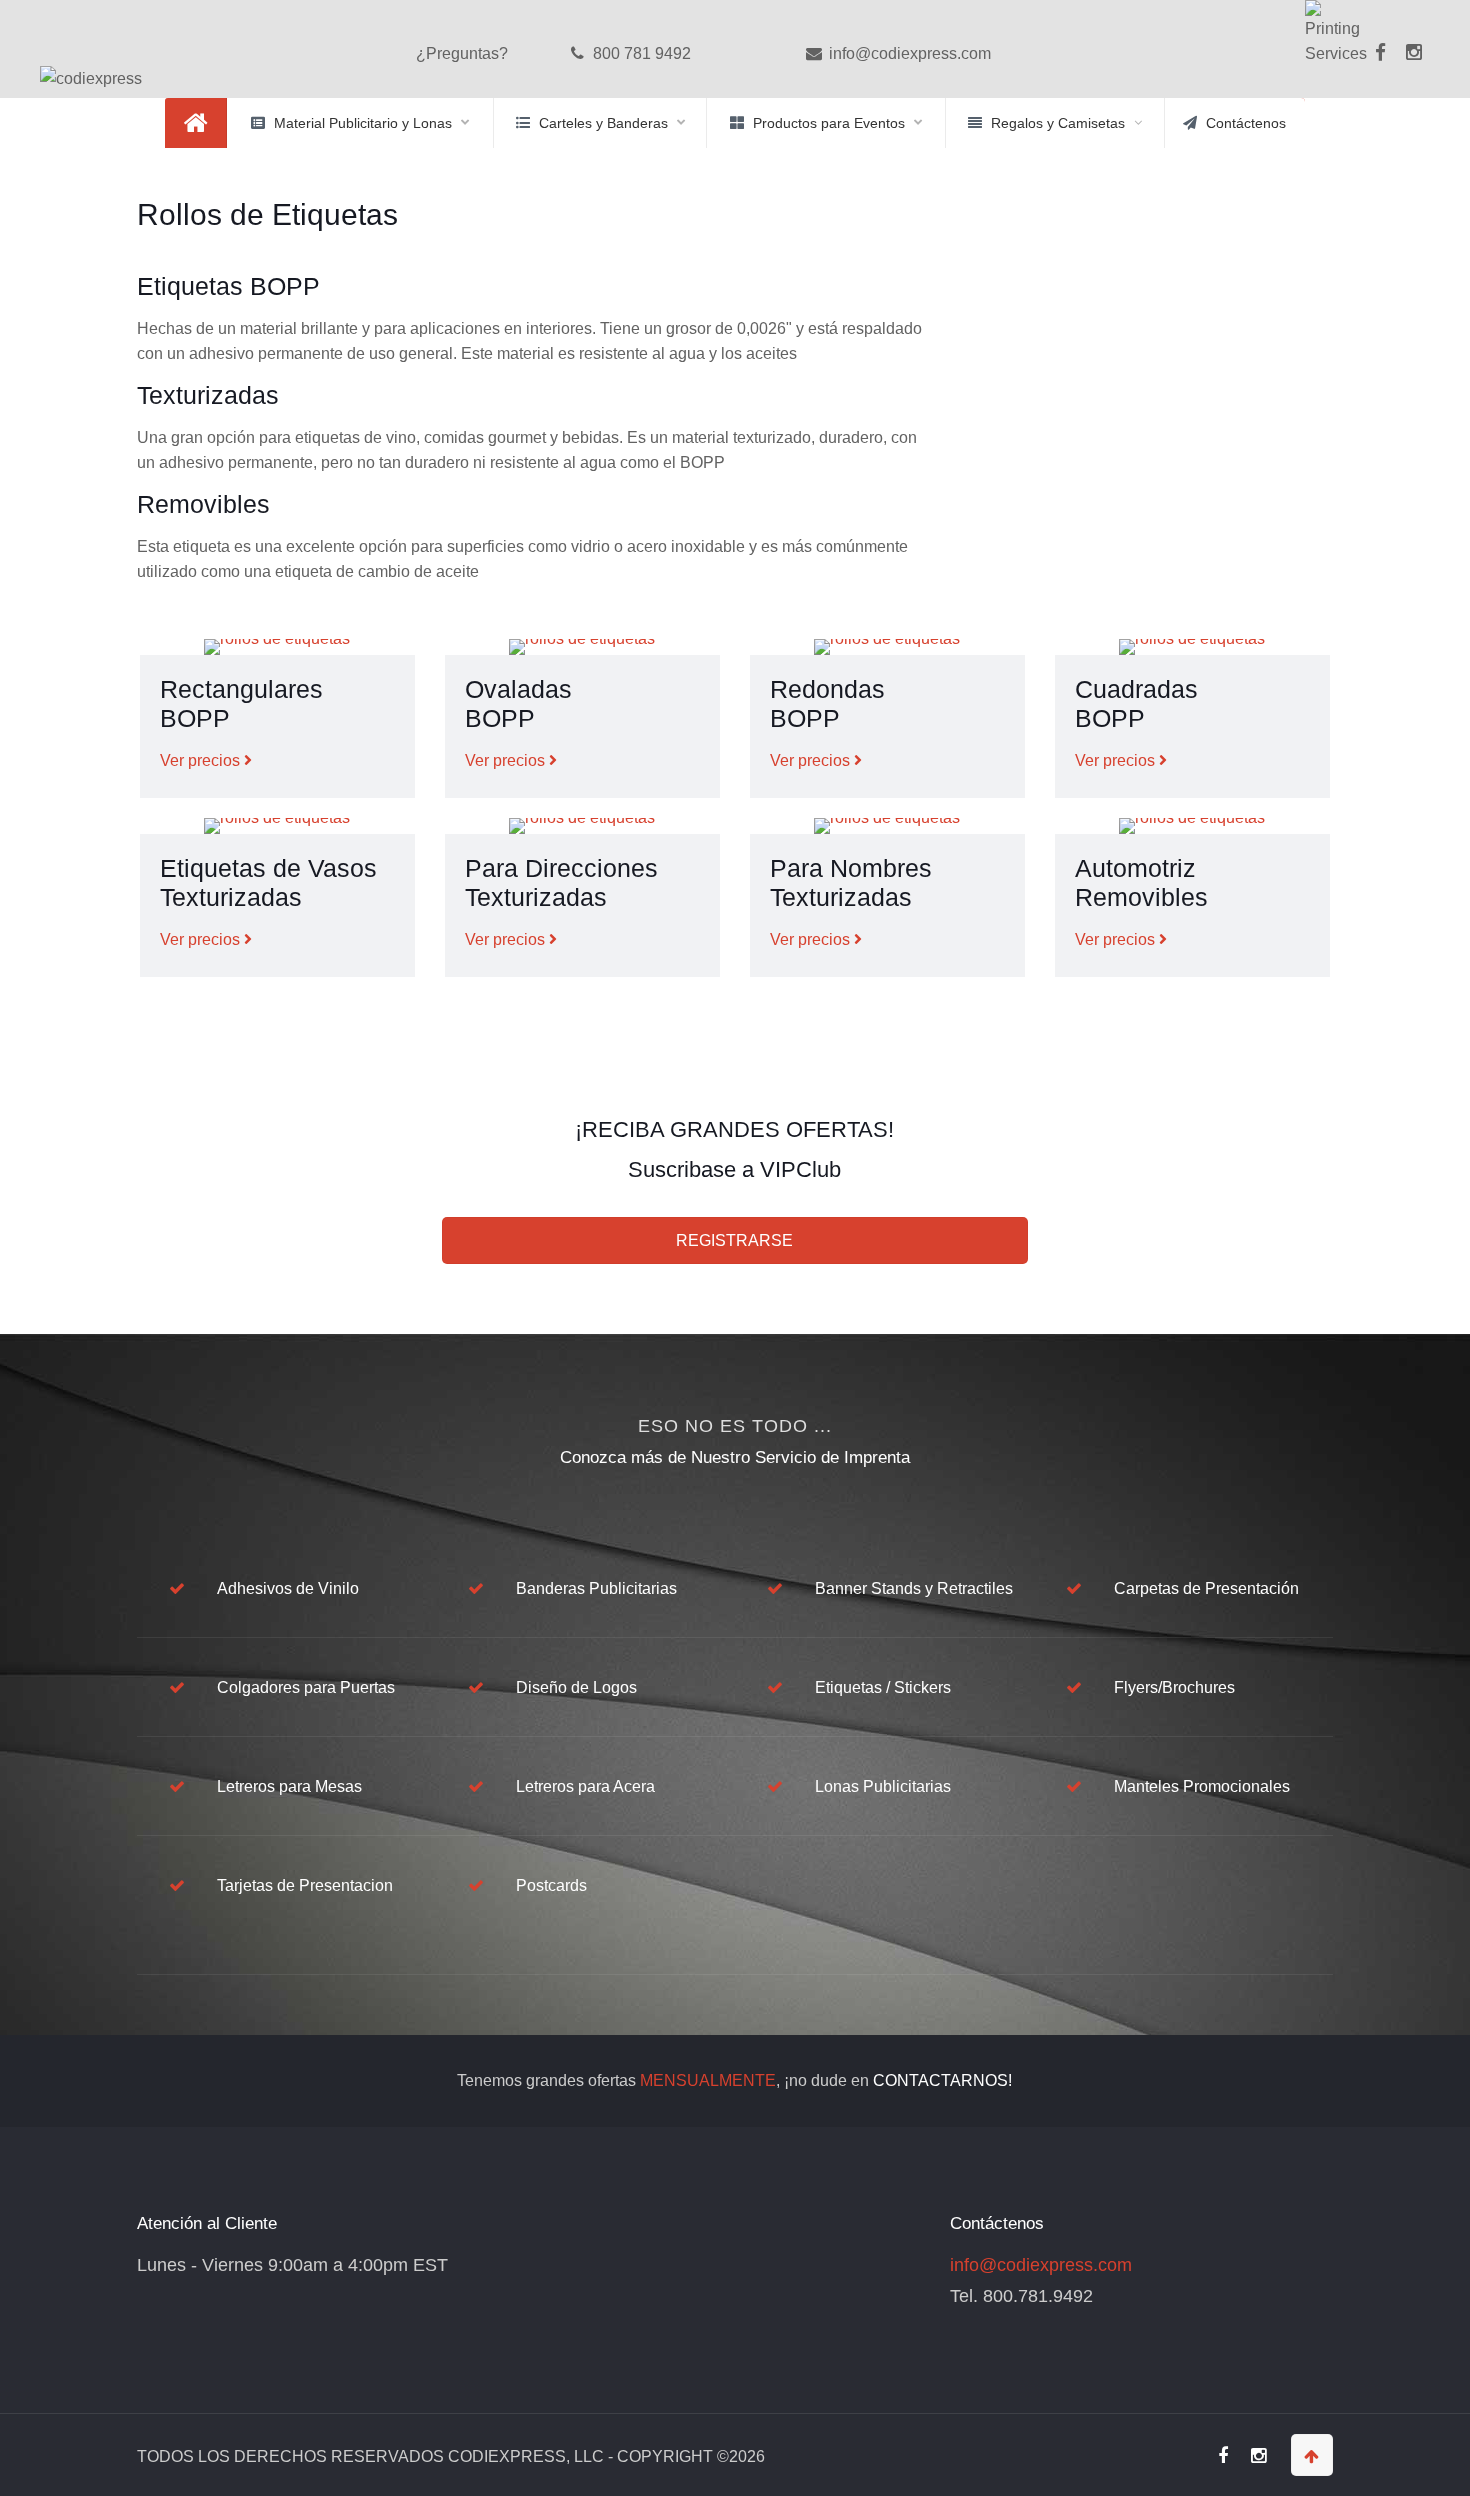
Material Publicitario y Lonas (363, 123)
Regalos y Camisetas (1058, 123)
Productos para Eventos (829, 123)
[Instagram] (1414, 53)
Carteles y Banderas (603, 123)
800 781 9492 (640, 53)
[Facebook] (1379, 66)
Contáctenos (1246, 123)
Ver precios (202, 760)
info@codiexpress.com (908, 53)
